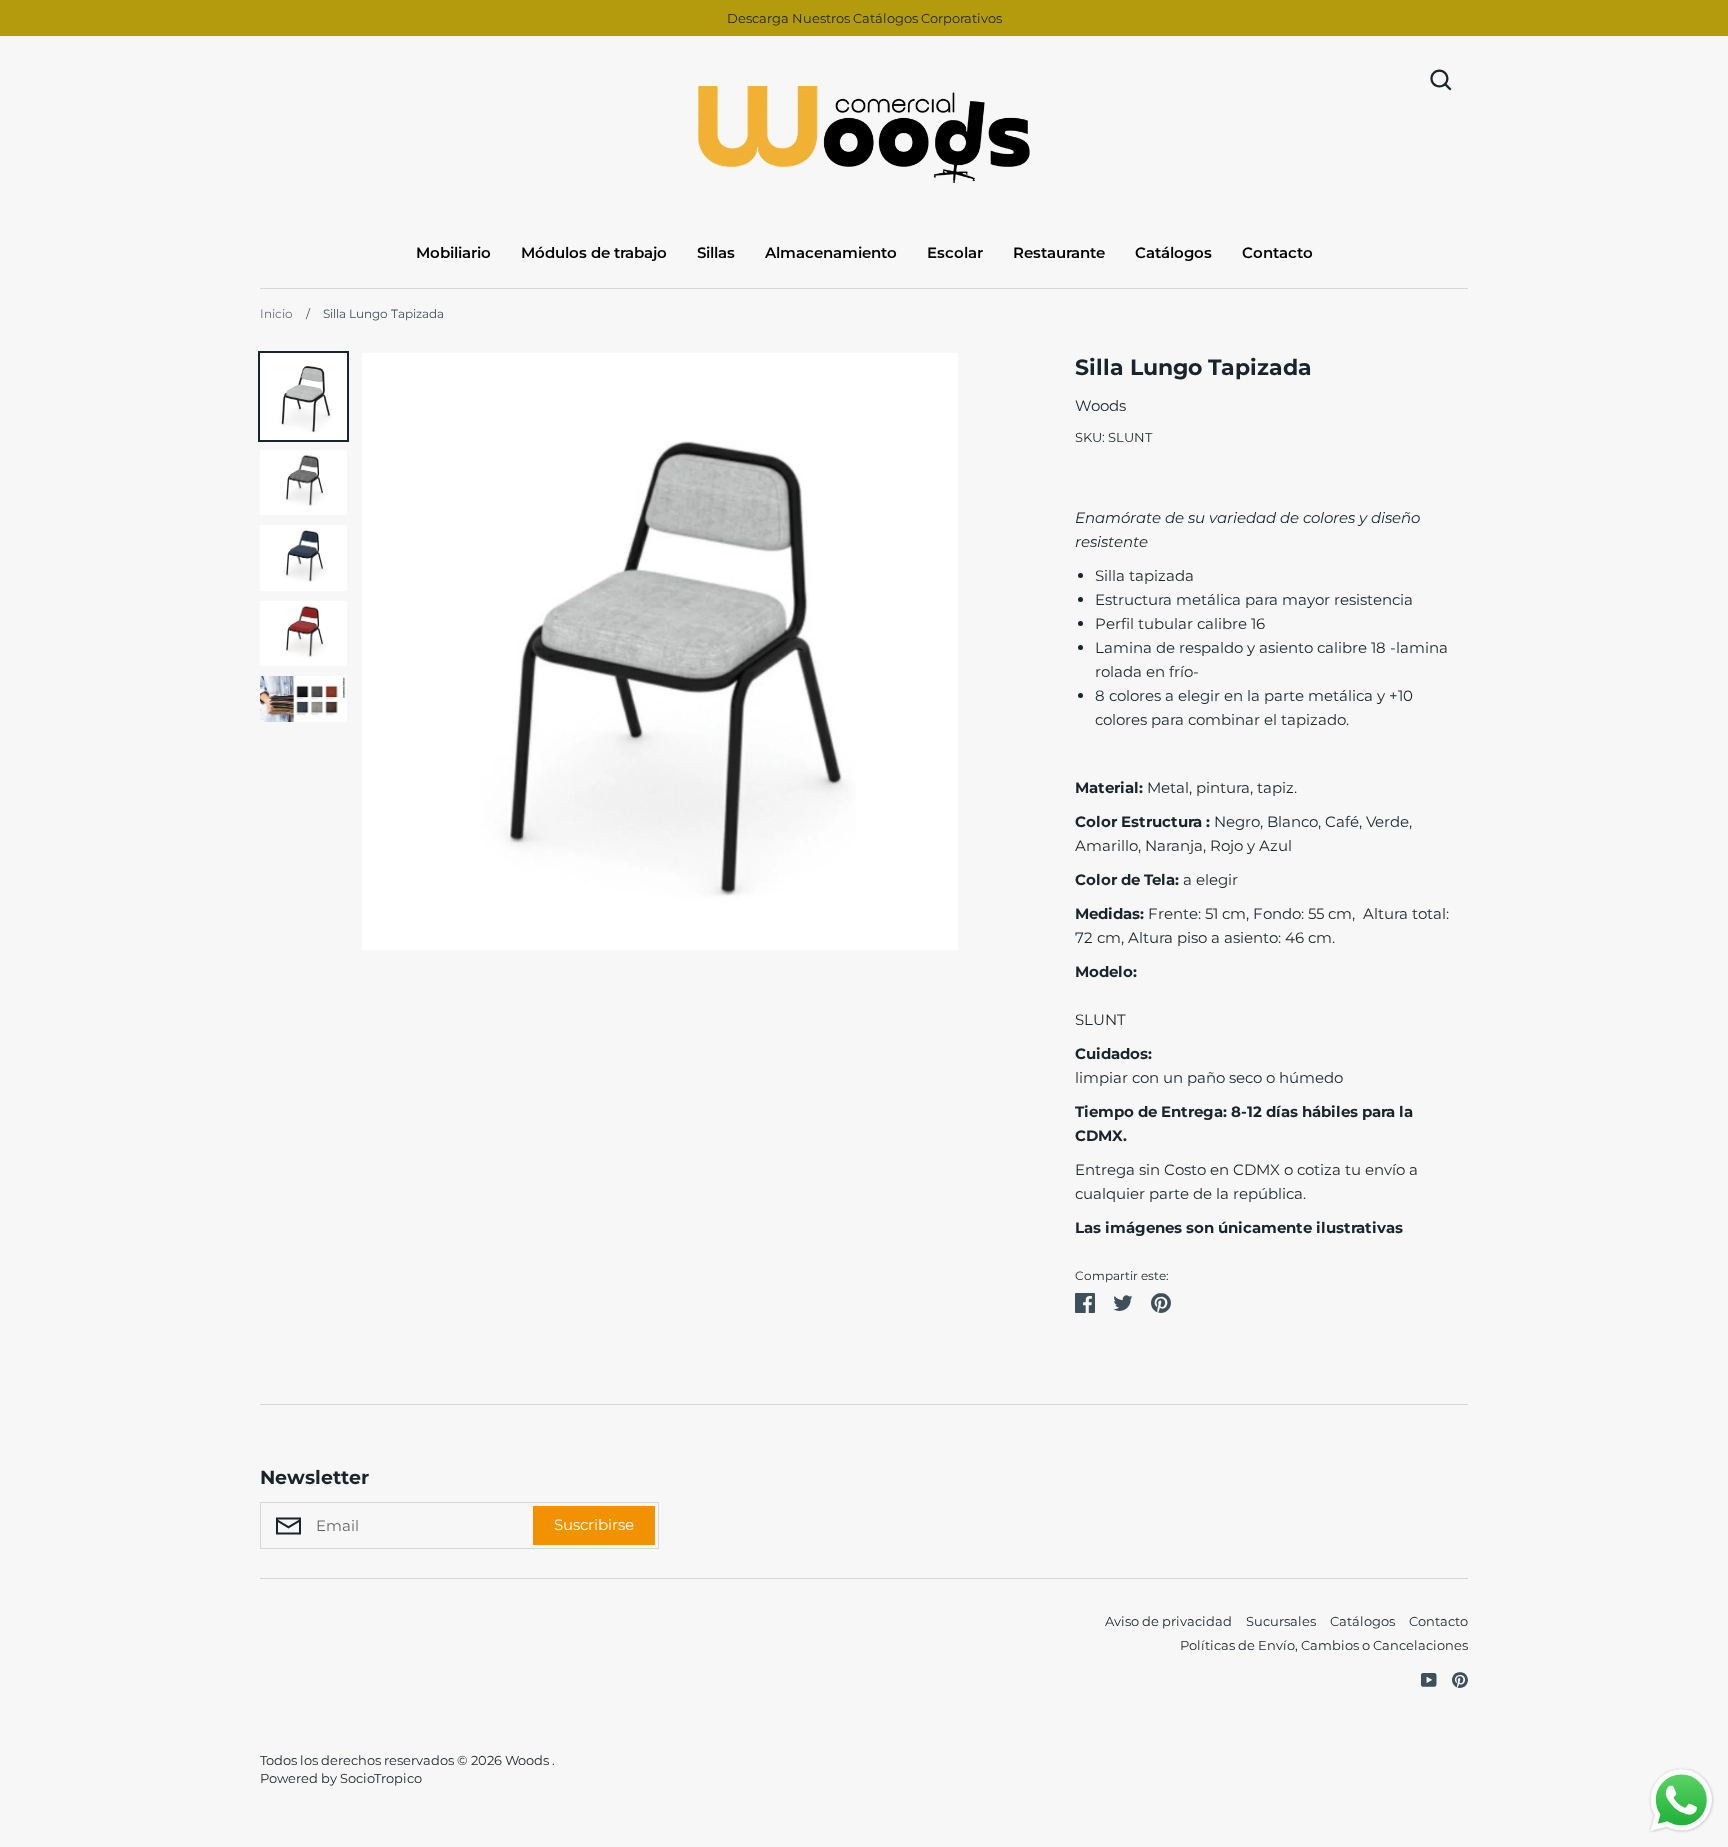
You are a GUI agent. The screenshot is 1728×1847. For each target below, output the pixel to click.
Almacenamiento (831, 252)
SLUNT (1100, 1019)
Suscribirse (594, 1524)
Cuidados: (1113, 1053)
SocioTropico (381, 1778)
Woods (1100, 405)
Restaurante (1059, 252)
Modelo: (1106, 971)
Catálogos (1173, 252)
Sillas (716, 252)
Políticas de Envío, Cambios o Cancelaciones (1324, 1645)
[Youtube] (1421, 1678)
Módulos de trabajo (594, 252)
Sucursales (1281, 1621)
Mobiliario (453, 252)
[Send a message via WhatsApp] (1681, 1800)
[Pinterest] (1452, 1678)
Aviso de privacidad (1168, 1621)
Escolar (955, 252)
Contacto (1277, 252)
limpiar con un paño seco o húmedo (1209, 1077)
